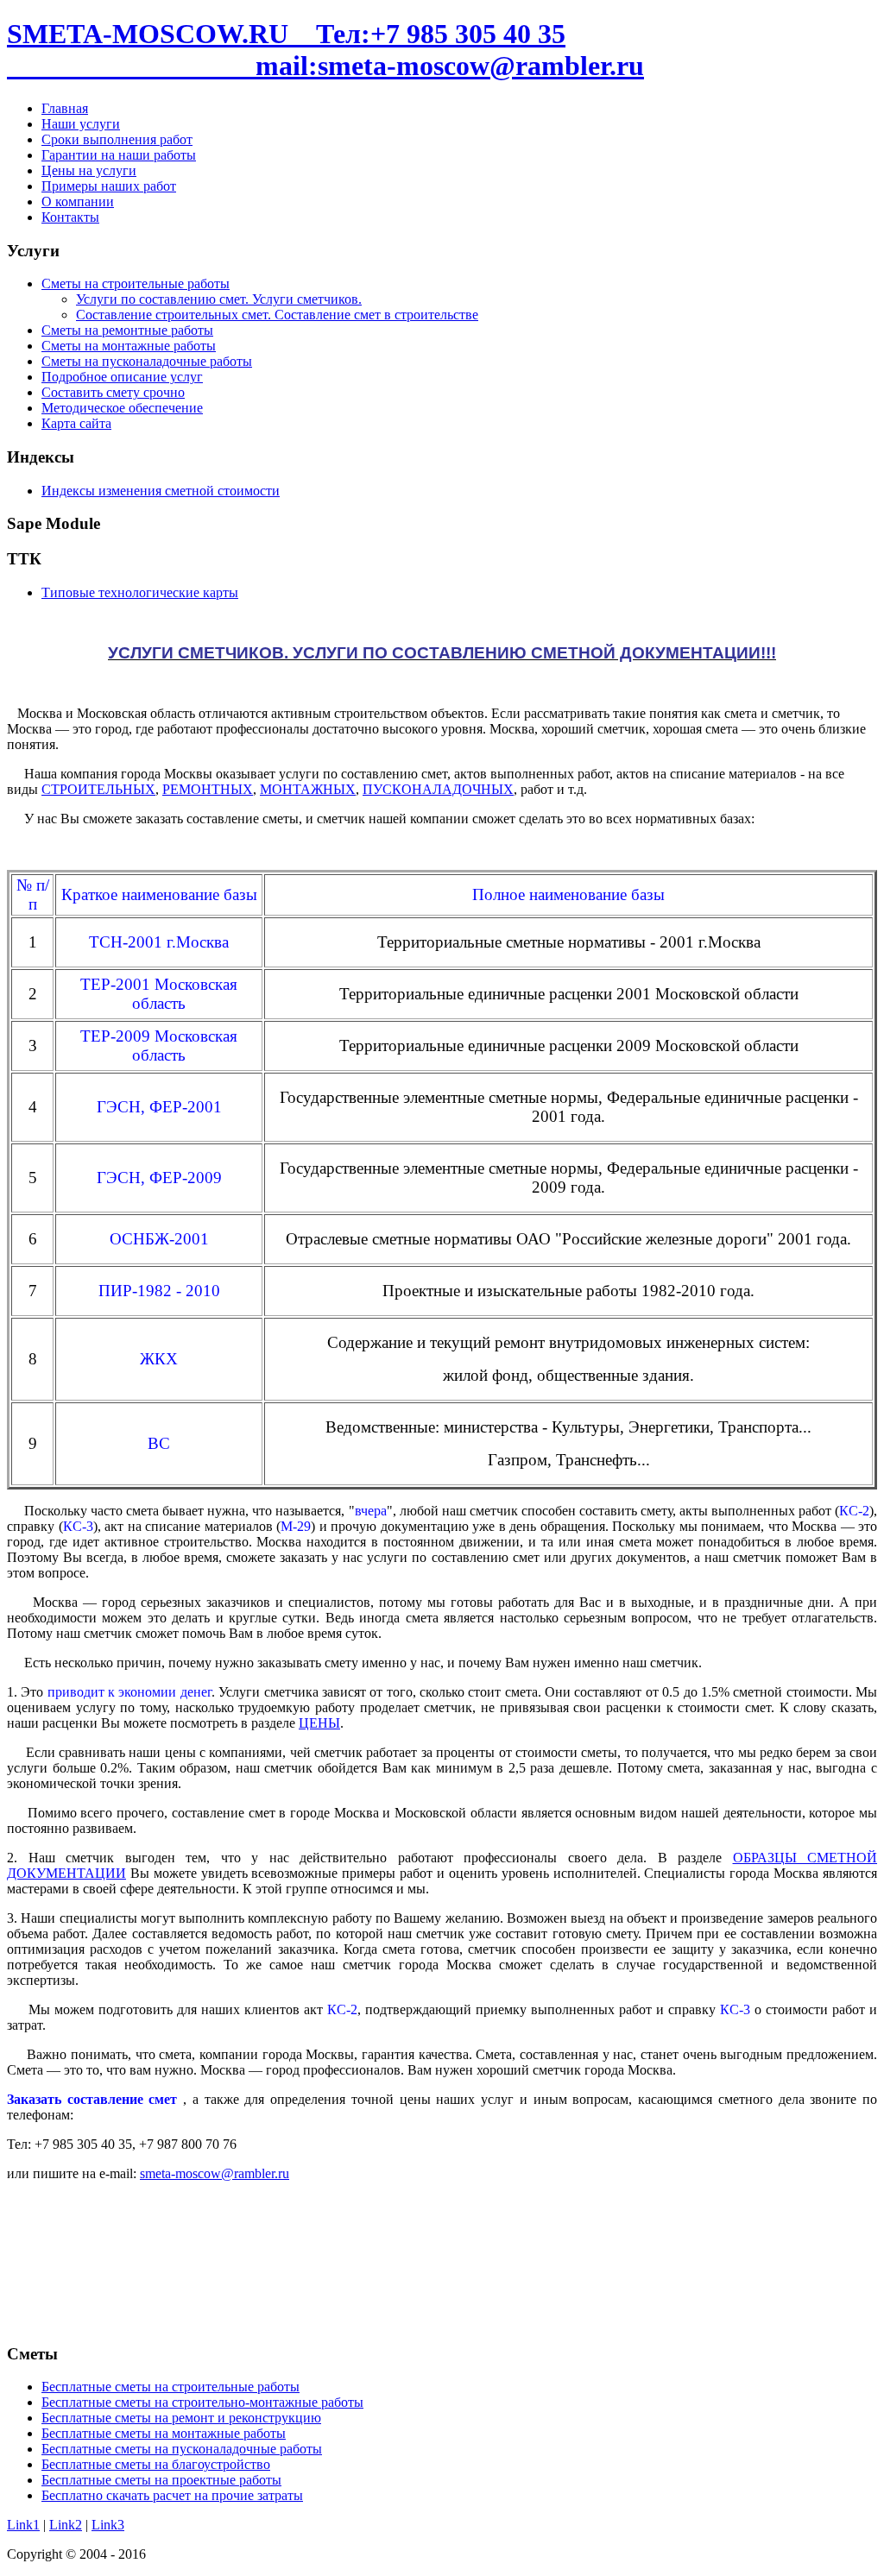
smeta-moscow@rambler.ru (215, 2173)
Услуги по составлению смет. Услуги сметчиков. (219, 299)
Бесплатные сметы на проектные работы (161, 2480)
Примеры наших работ (109, 186)
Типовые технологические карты (140, 592)
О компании (78, 202)
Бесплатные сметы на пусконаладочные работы (182, 2449)
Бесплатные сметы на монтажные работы (164, 2433)
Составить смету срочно (113, 392)
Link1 (23, 2525)
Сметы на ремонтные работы (127, 330)
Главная (65, 108)
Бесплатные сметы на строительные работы (170, 2387)
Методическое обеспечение (122, 408)
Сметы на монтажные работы (129, 346)
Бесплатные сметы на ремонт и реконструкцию (181, 2418)
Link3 (108, 2525)
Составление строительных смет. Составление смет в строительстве (277, 315)
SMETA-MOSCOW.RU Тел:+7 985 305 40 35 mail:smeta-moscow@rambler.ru (325, 50)
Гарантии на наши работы (119, 155)
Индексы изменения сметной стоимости (161, 491)
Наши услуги (81, 124)
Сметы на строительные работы (136, 283)
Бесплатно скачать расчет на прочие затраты (172, 2495)
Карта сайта (76, 423)
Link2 (66, 2525)
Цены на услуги (89, 170)
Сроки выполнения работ (117, 139)
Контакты (70, 217)
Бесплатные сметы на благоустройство (156, 2464)
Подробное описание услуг (122, 377)
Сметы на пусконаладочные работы (147, 361)
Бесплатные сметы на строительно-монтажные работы (202, 2402)
